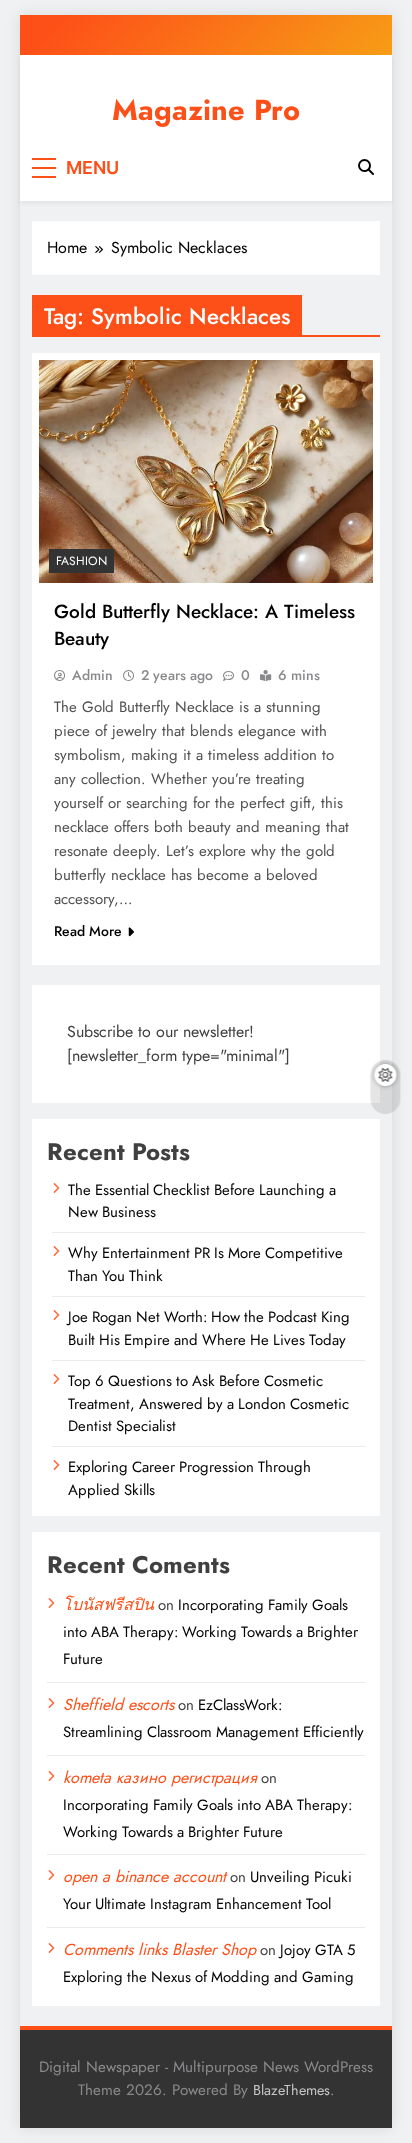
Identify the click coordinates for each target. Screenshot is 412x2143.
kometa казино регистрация (160, 1777)
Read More (88, 931)
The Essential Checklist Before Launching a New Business (202, 1201)
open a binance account (144, 1876)
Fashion (81, 561)
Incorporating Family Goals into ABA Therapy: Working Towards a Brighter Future (210, 1632)
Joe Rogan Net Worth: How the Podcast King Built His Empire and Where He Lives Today (209, 1328)
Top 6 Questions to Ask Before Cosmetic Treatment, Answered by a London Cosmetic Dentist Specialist (208, 1403)
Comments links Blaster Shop (159, 1949)
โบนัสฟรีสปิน (108, 1604)
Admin (92, 675)
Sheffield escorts (118, 1704)
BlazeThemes (291, 2090)
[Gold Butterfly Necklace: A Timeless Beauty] (206, 471)
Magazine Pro (206, 110)
